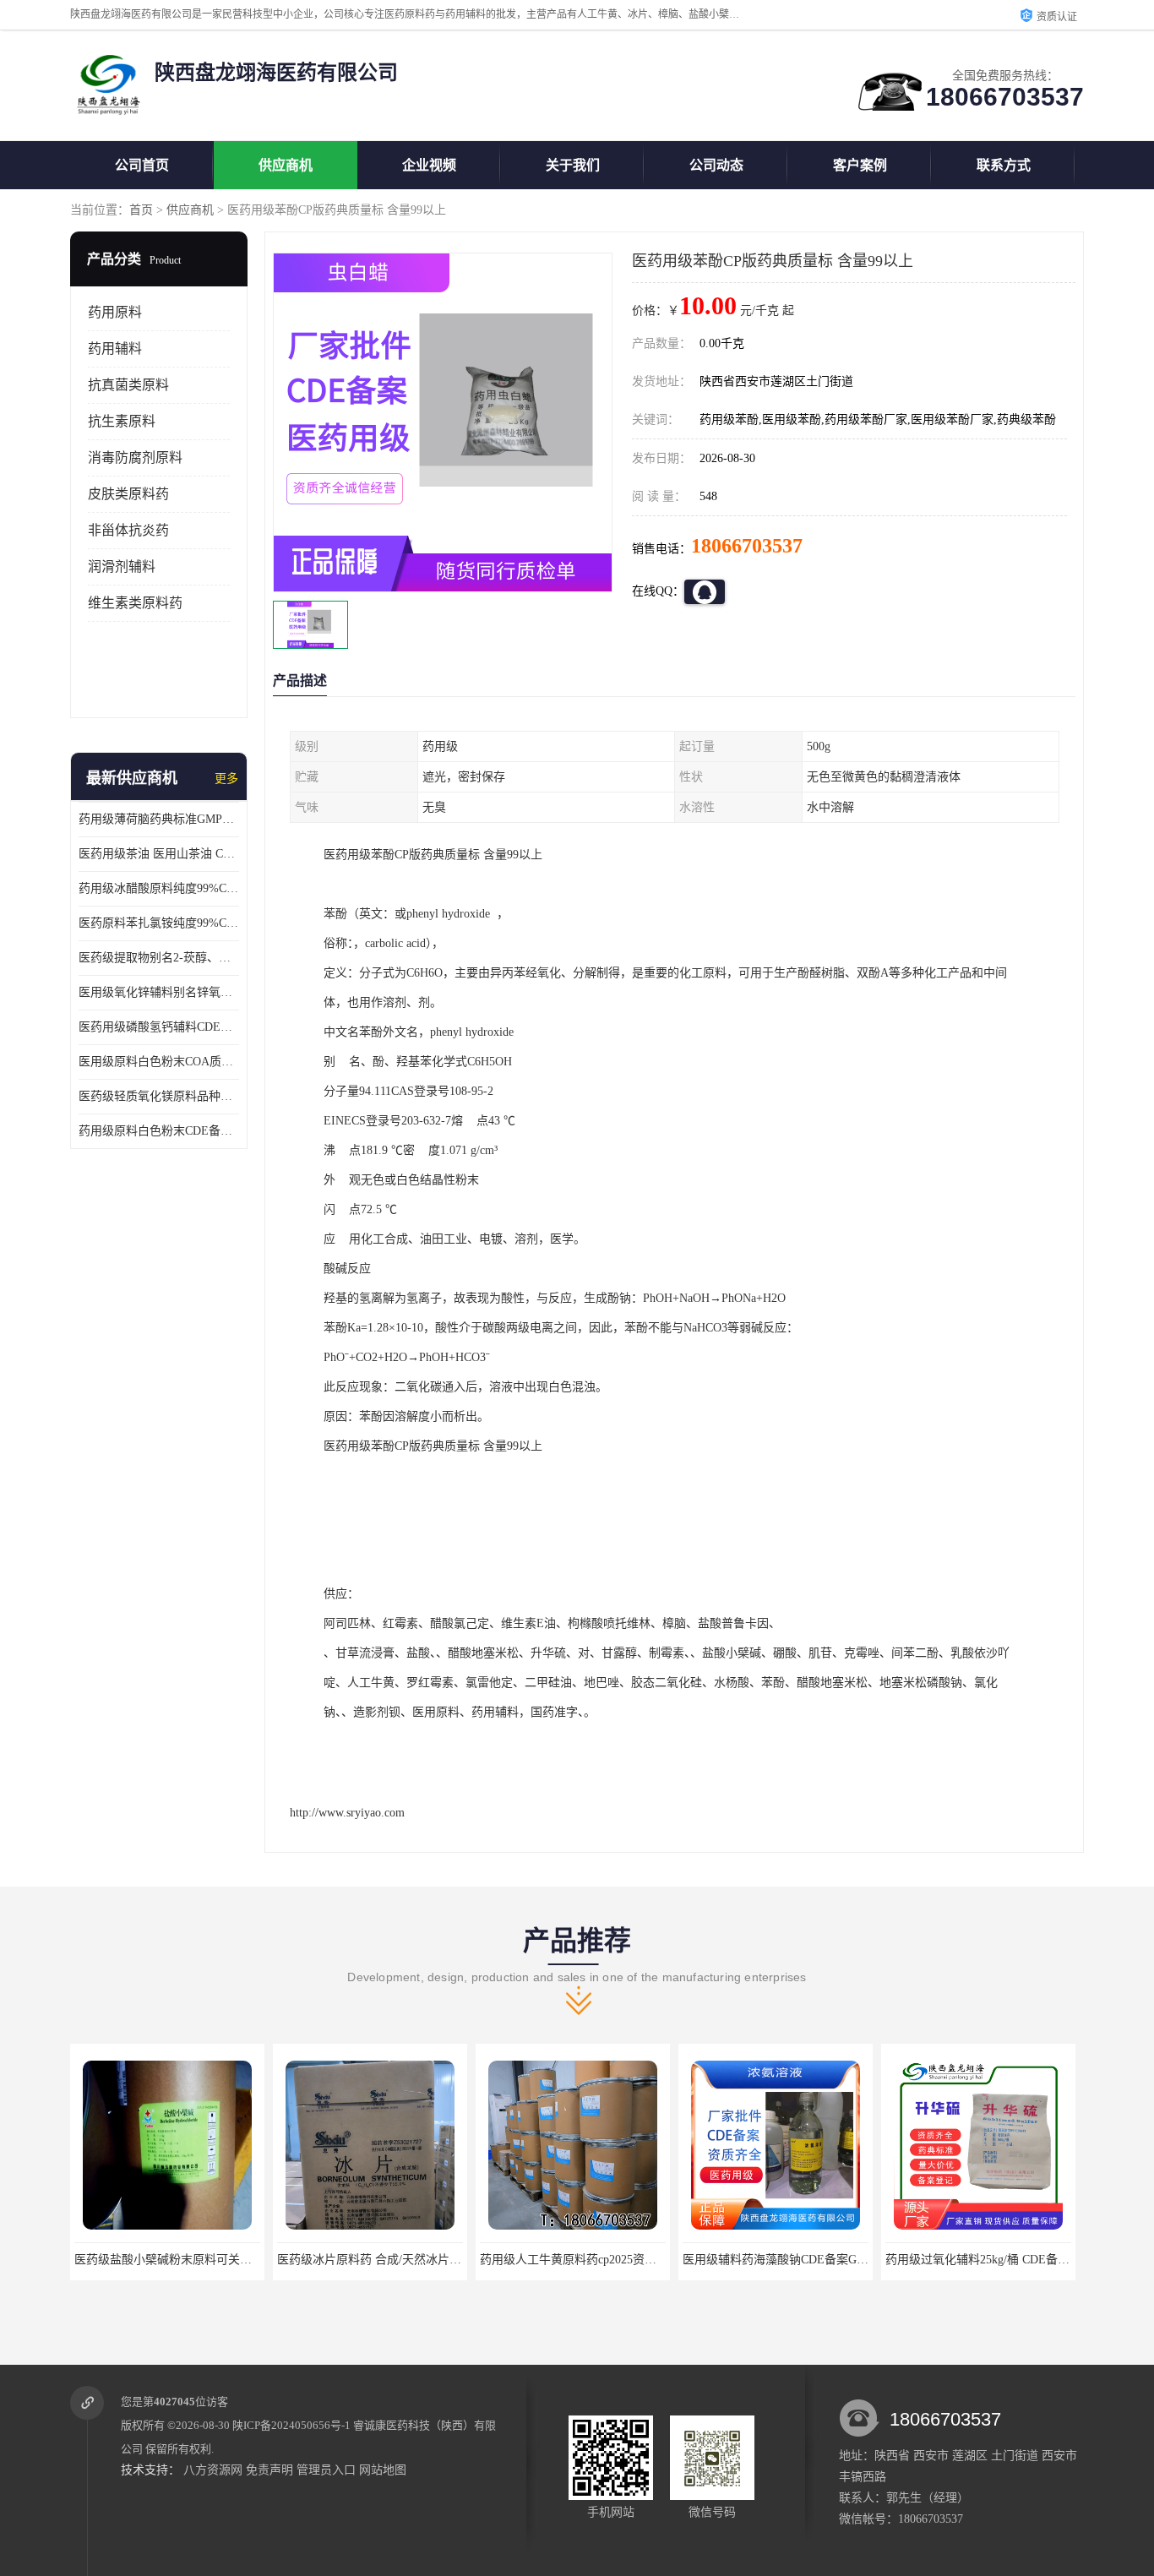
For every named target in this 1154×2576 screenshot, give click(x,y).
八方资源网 (213, 2470)
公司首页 (142, 165)
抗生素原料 (122, 421)
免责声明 (269, 2470)
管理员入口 (326, 2470)
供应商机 (286, 165)
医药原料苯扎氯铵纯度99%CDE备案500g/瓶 (159, 923)
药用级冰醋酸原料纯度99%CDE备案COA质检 (159, 888)
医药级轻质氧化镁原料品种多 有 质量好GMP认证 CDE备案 (159, 1096)
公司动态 (716, 165)
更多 (226, 779)
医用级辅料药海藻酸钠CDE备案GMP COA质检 (601, 2260)
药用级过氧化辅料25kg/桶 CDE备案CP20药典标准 (811, 2260)
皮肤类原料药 (128, 494)
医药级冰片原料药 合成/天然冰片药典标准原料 (196, 2260)
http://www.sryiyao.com (347, 1813)
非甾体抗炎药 (128, 530)
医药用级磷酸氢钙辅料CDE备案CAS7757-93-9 (159, 1027)
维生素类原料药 (135, 603)
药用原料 (115, 312)
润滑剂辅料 (122, 566)
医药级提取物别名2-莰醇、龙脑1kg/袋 (159, 958)
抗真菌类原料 (128, 385)
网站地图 (383, 2470)
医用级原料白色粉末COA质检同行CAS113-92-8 (159, 1062)
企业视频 (429, 165)
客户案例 (860, 165)
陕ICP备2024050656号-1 (291, 2425)
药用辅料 (115, 349)
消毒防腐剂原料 (135, 457)
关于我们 (573, 165)
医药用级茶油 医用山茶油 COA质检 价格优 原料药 (159, 854)
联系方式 (1004, 165)
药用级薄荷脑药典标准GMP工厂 (159, 819)
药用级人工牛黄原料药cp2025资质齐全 (377, 2260)
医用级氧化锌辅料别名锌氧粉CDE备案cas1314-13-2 (159, 992)
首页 (141, 210)
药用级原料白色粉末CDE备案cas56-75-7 (159, 1131)
